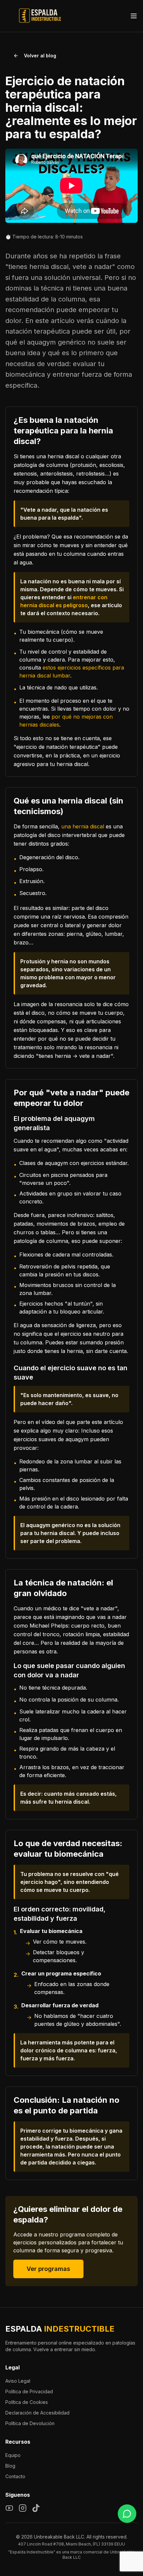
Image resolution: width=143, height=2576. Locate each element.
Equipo (13, 2455)
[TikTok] (36, 2508)
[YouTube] (9, 2508)
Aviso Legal (18, 2381)
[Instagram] (23, 2508)
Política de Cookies (27, 2402)
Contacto (15, 2476)
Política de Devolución (30, 2423)
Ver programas (48, 2269)
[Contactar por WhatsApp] (127, 2514)
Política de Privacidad (29, 2391)
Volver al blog (40, 56)
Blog (10, 2466)
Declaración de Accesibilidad (37, 2413)
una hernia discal (83, 826)
